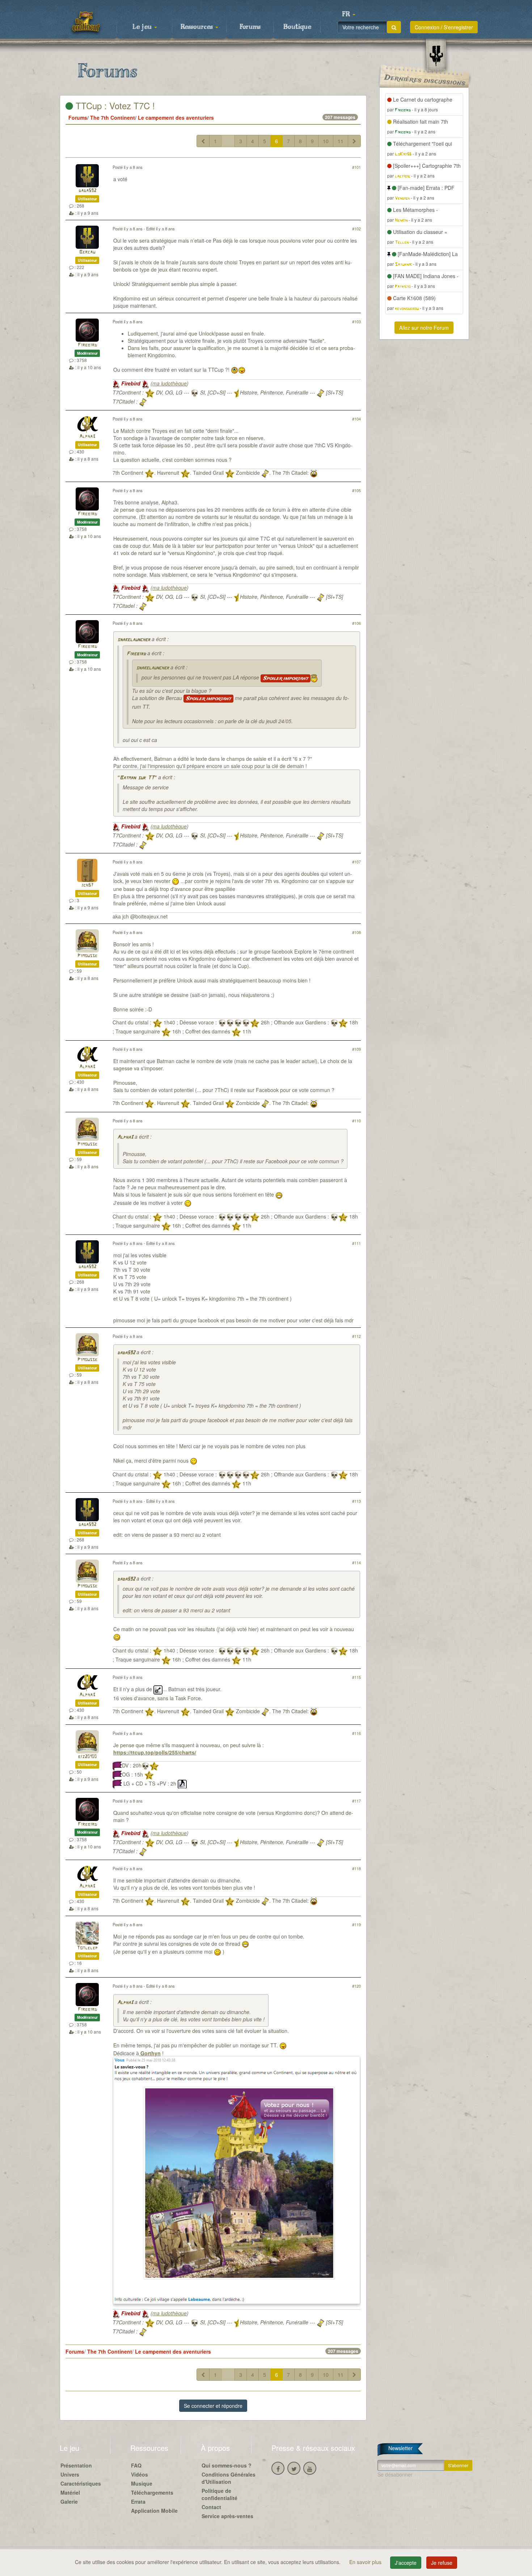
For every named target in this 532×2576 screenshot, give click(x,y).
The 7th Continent (113, 118)
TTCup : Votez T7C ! (114, 105)
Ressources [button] (198, 27)
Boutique (297, 27)
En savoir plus (366, 2562)
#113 (356, 1501)
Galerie (69, 2502)
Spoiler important (286, 678)
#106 (356, 623)
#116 (356, 1733)
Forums (250, 27)
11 (341, 141)
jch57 (87, 885)
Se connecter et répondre (213, 2406)
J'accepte (406, 2563)
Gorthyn (150, 2053)
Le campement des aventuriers (176, 118)
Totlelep (87, 1948)
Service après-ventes (227, 2516)
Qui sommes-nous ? (227, 2465)
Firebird (87, 345)
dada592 (87, 191)
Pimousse (87, 956)
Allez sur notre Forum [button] (424, 328)
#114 (356, 1562)
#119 (356, 1924)
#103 (356, 321)
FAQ (136, 2465)
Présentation (76, 2465)
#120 (356, 1986)
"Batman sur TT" (137, 778)
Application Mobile (154, 2511)
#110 (356, 1121)
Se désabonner (395, 2474)
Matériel (70, 2492)
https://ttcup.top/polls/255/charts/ (155, 1752)
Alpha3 (87, 437)
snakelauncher (134, 640)
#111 (356, 1243)
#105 (356, 490)
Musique (142, 2483)
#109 (356, 1049)
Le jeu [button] (143, 27)
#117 (356, 1801)
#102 (356, 229)
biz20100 (87, 1757)
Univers (70, 2474)
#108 (356, 932)
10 (326, 141)
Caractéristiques (81, 2483)
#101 (356, 167)
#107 (356, 862)
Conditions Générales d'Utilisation (229, 2478)
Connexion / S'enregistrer (444, 27)
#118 (356, 1868)
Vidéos (140, 2474)
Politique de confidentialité (219, 2494)
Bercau (87, 252)
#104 (356, 419)
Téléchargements (152, 2492)
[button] (349, 14)
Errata (138, 2502)
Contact (211, 2507)
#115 (356, 1677)
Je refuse (442, 2563)
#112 (356, 1336)
